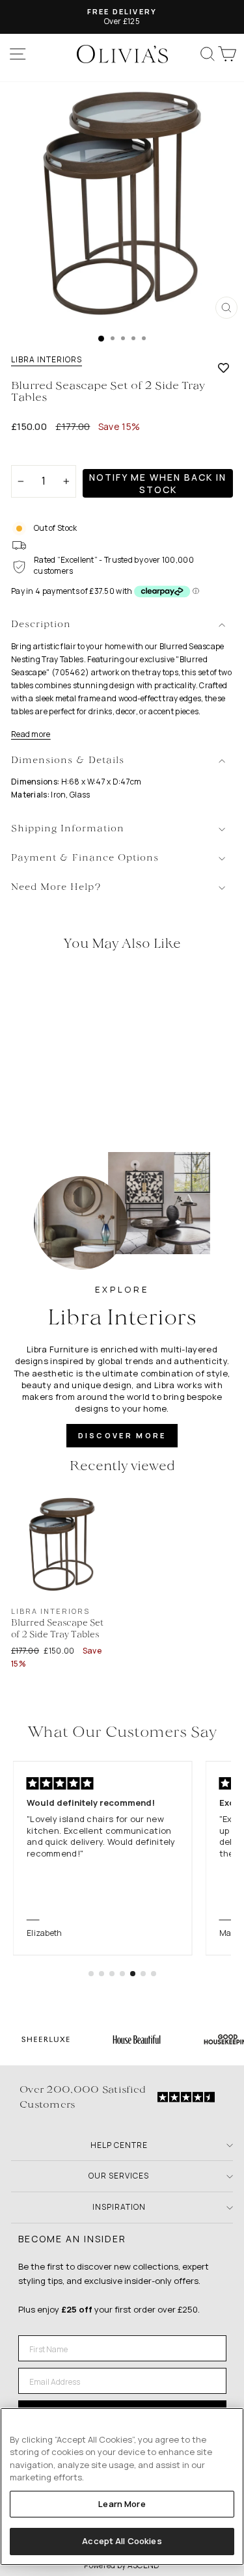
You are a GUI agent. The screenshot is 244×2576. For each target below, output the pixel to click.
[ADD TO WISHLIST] (224, 368)
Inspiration (119, 2207)
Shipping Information (68, 829)
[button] (91, 1974)
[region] (122, 2487)
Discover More (122, 1435)
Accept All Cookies (122, 2541)
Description (41, 625)
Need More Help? (56, 888)
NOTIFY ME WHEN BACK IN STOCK (158, 483)
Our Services (119, 2176)
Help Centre (119, 2145)
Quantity (34, 454)
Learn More (122, 2504)
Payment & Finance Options (85, 858)
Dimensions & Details (68, 761)
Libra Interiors (47, 360)
